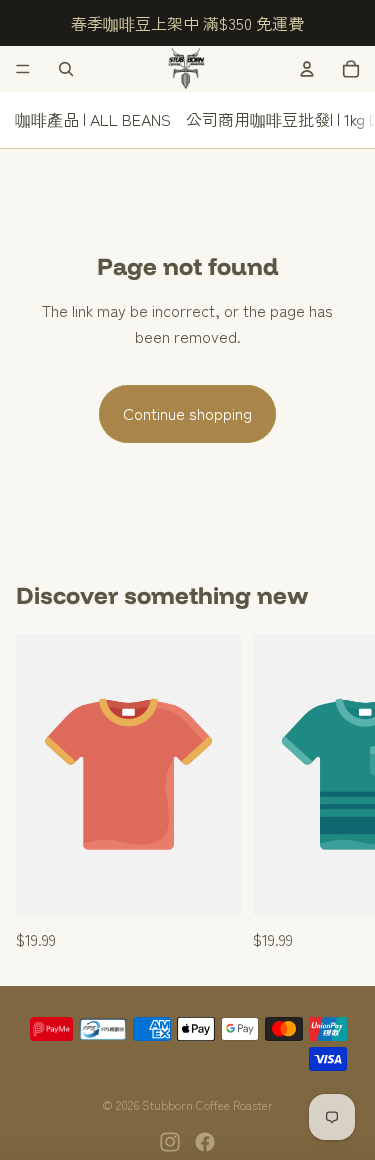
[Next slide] (337, 793)
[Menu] (23, 69)
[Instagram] (170, 1142)
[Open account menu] (307, 69)
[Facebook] (205, 1142)
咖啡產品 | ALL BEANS (93, 119)
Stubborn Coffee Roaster (207, 1104)
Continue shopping (187, 413)
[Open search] (66, 69)
